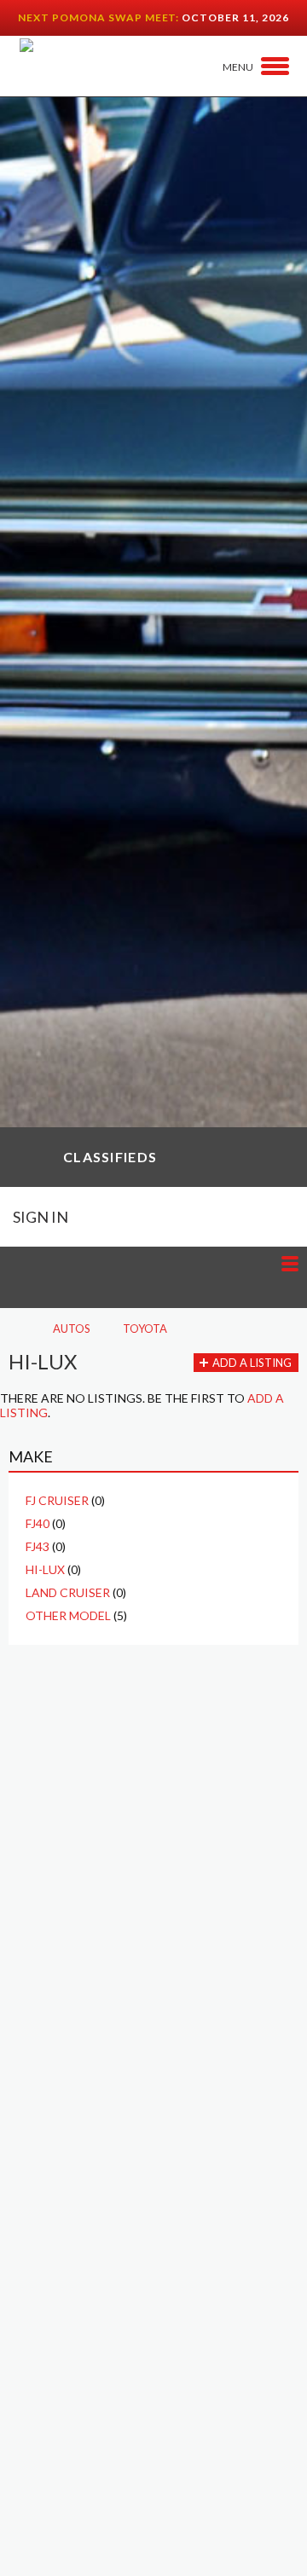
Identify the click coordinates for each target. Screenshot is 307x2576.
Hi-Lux (45, 1569)
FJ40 (38, 1523)
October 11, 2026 (235, 17)
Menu (238, 67)
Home (14, 1329)
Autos (72, 1329)
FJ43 (38, 1546)
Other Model (68, 1615)
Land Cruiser (68, 1592)
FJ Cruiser (57, 1500)
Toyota (145, 1329)
